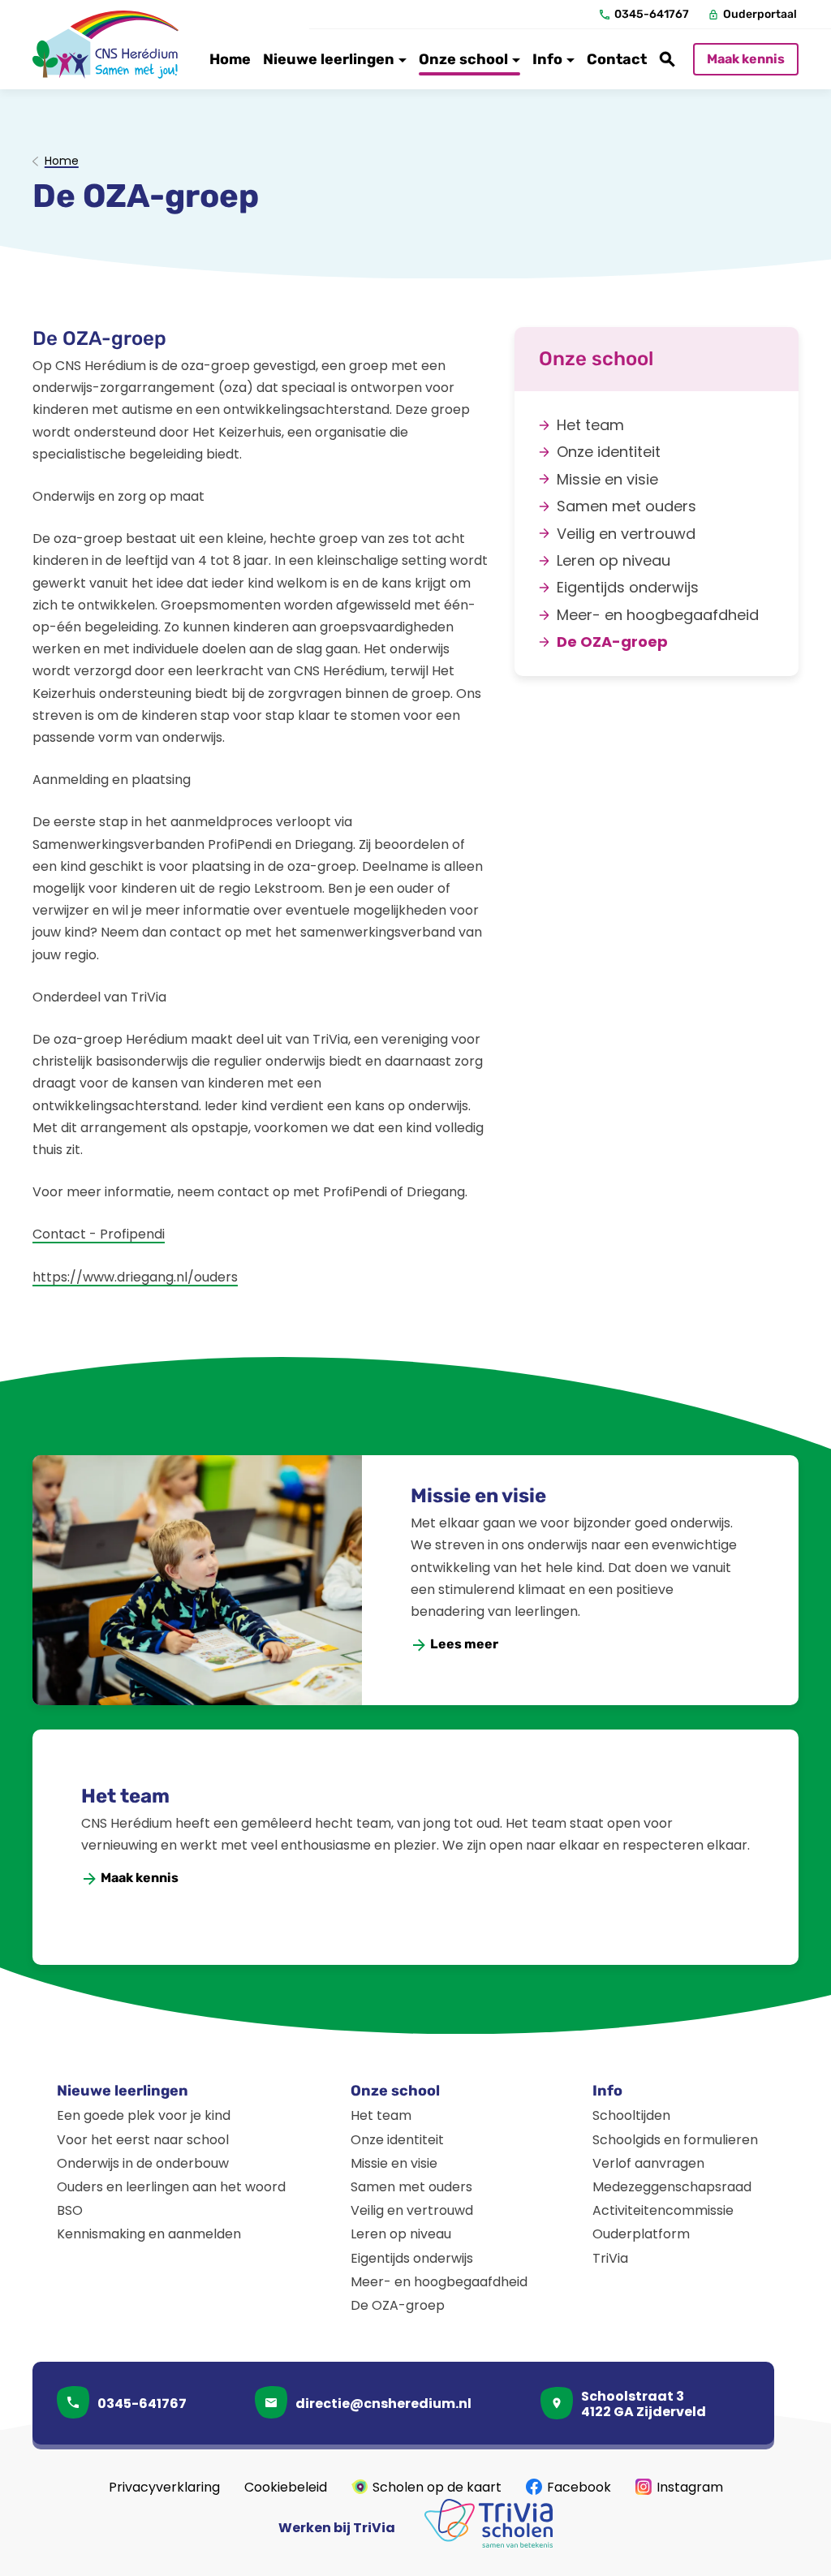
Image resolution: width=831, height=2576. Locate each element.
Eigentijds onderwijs (412, 2258)
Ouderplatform (641, 2234)
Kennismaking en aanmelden (149, 2234)
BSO (70, 2210)
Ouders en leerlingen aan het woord (171, 2187)
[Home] (105, 45)
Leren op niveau (401, 2234)
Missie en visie (478, 1496)
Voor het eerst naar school (143, 2140)
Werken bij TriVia (337, 2527)
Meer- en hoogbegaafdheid (439, 2282)
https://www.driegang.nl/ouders (135, 1277)
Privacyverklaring (164, 2487)
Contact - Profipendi (99, 1234)
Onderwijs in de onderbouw (143, 2163)
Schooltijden (631, 2115)
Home (62, 162)
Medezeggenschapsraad (672, 2187)
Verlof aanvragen (648, 2163)
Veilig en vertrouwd (412, 2210)
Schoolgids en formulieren (675, 2140)
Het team (125, 1796)
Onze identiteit (397, 2140)
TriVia (610, 2258)
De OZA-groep (398, 2305)
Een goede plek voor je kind (144, 2115)
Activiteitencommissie (663, 2210)
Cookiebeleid (286, 2487)
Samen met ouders (411, 2187)
